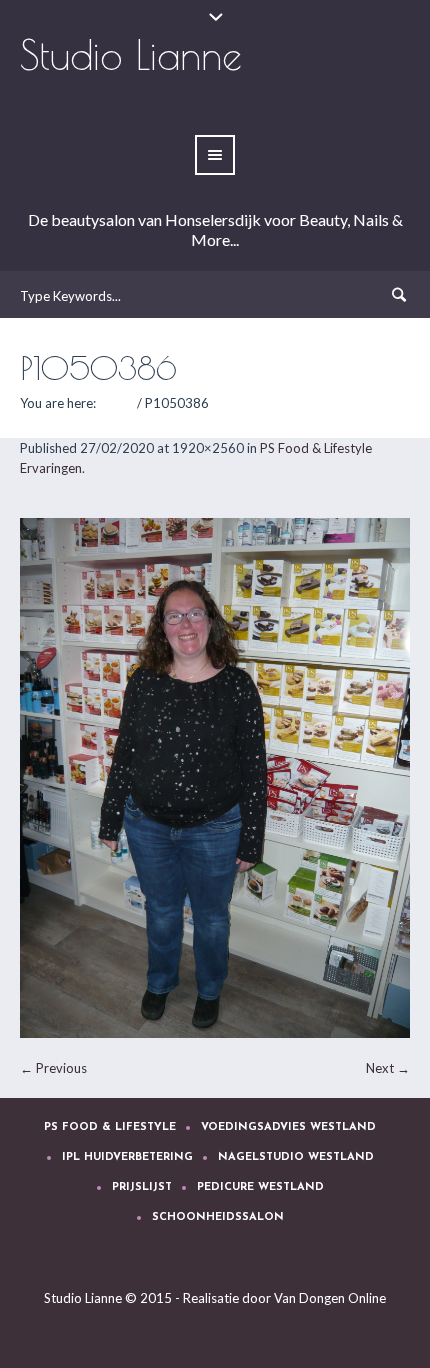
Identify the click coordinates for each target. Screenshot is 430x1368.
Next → (388, 1068)
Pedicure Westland (260, 1187)
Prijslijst (142, 1187)
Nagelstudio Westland (296, 1157)
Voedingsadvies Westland (288, 1127)
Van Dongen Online (330, 1298)
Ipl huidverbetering (127, 1157)
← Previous (53, 1068)
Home (116, 403)
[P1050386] (215, 778)
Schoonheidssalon (218, 1217)
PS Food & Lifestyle (110, 1127)
